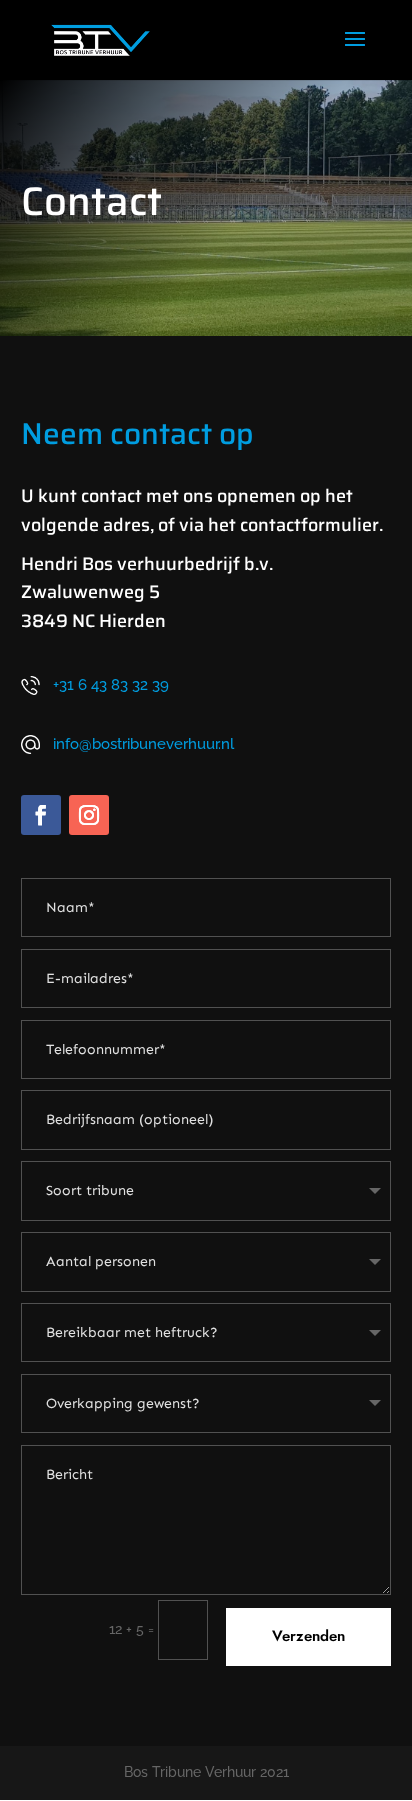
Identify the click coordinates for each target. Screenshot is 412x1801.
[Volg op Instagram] (89, 815)
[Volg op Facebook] (41, 815)
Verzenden (308, 1636)
